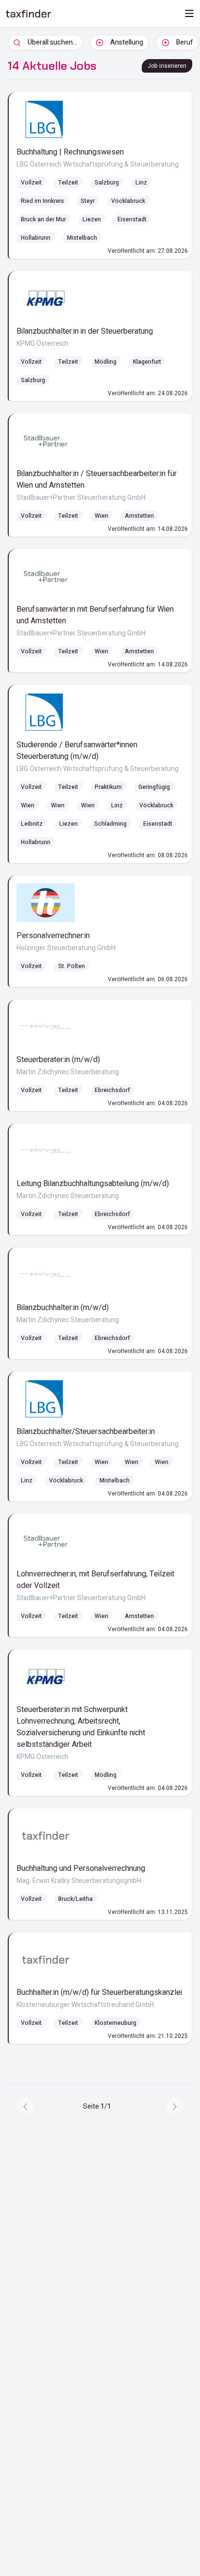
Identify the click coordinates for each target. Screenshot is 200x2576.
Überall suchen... (52, 42)
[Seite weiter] (175, 2107)
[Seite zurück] (25, 2107)
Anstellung (127, 42)
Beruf (185, 42)
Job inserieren (167, 66)
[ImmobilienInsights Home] (28, 14)
